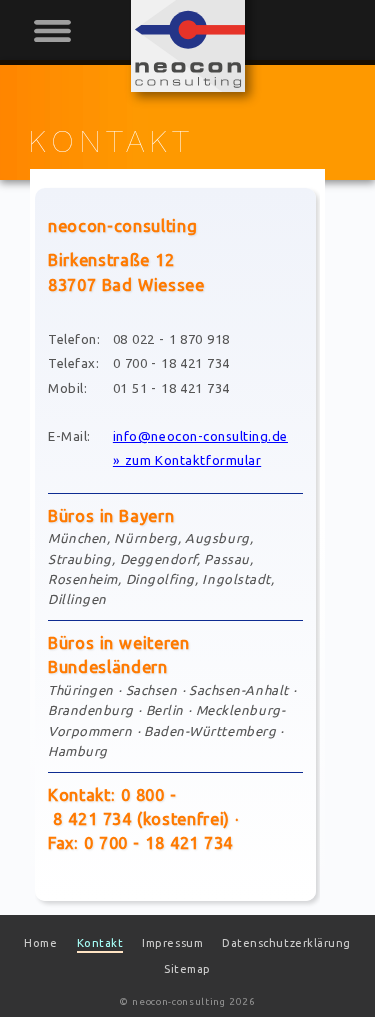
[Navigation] (59, 37)
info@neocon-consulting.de (200, 436)
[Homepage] (188, 87)
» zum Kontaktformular (187, 460)
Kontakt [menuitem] (100, 943)
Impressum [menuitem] (172, 943)
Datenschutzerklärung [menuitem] (286, 943)
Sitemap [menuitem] (187, 969)
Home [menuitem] (40, 943)
